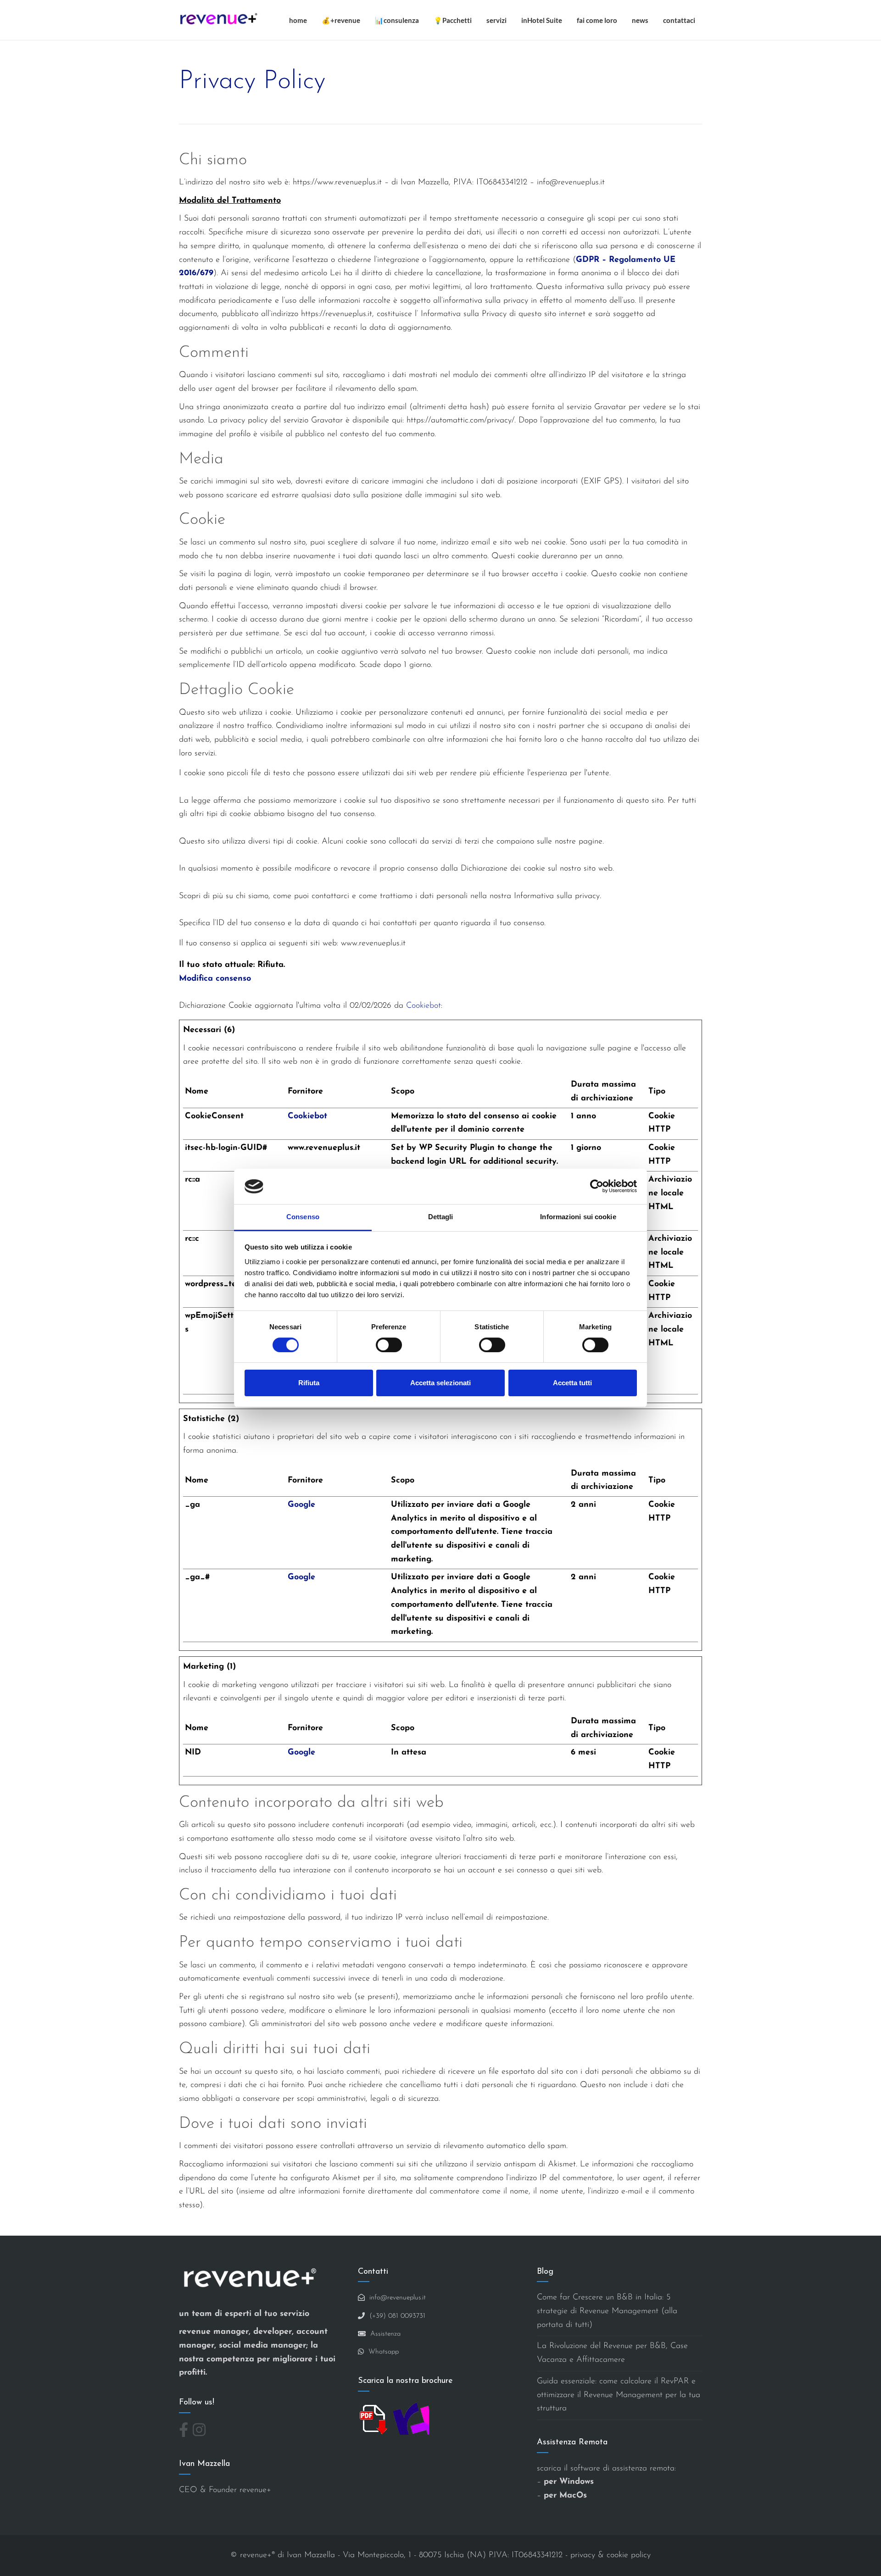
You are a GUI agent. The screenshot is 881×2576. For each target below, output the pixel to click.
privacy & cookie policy (611, 2555)
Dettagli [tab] (441, 1217)
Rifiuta (309, 1383)
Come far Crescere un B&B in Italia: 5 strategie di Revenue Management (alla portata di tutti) (607, 2311)
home (298, 20)
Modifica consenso (215, 979)
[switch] (389, 1345)
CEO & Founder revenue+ (225, 2490)
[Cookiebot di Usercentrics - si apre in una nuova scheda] (597, 1186)
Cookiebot (424, 1006)
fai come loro (597, 20)
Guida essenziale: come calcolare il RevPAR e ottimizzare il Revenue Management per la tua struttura (619, 2395)
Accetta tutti (572, 1383)
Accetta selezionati (440, 1383)
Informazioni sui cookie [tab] (578, 1217)
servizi (496, 20)
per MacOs (565, 2496)
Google (301, 1505)
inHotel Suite (542, 20)
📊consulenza (397, 20)
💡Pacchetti (453, 20)
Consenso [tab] (303, 1217)
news (640, 20)
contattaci (679, 20)
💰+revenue (341, 20)
